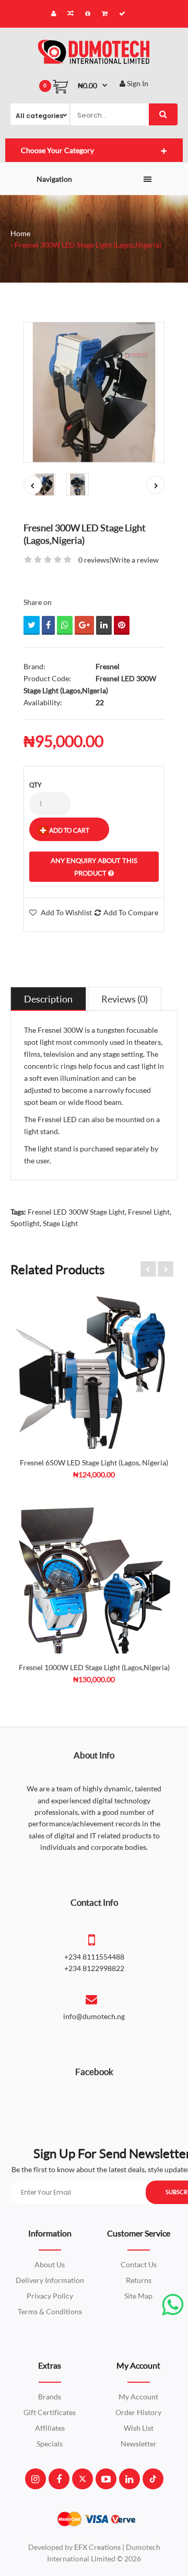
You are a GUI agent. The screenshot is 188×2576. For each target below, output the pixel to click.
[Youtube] (106, 2479)
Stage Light (60, 1223)
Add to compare (131, 912)
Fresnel (108, 666)
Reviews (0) (125, 999)
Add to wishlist (66, 912)
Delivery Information (50, 2280)
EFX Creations (97, 2547)
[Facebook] (59, 2479)
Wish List (139, 2428)
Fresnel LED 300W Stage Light (76, 1212)
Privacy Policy (50, 2296)
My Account (138, 2397)
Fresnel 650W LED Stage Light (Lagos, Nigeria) (94, 1462)
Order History (138, 2412)
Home (20, 233)
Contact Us (139, 2264)
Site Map (138, 2296)
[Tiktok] (153, 2479)
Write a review (135, 560)
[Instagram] (35, 2479)
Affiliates (50, 2428)
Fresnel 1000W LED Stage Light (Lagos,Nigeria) (94, 1667)
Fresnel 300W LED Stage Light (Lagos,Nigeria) (88, 245)
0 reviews (94, 560)
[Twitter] (83, 2479)
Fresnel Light (149, 1212)
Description (48, 999)
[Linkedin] (129, 2479)
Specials (50, 2444)
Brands (50, 2397)
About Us (50, 2264)
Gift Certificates (50, 2412)
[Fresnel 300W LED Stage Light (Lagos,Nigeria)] (94, 392)
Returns (139, 2280)
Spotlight (25, 1223)
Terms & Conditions (50, 2311)
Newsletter (139, 2444)
